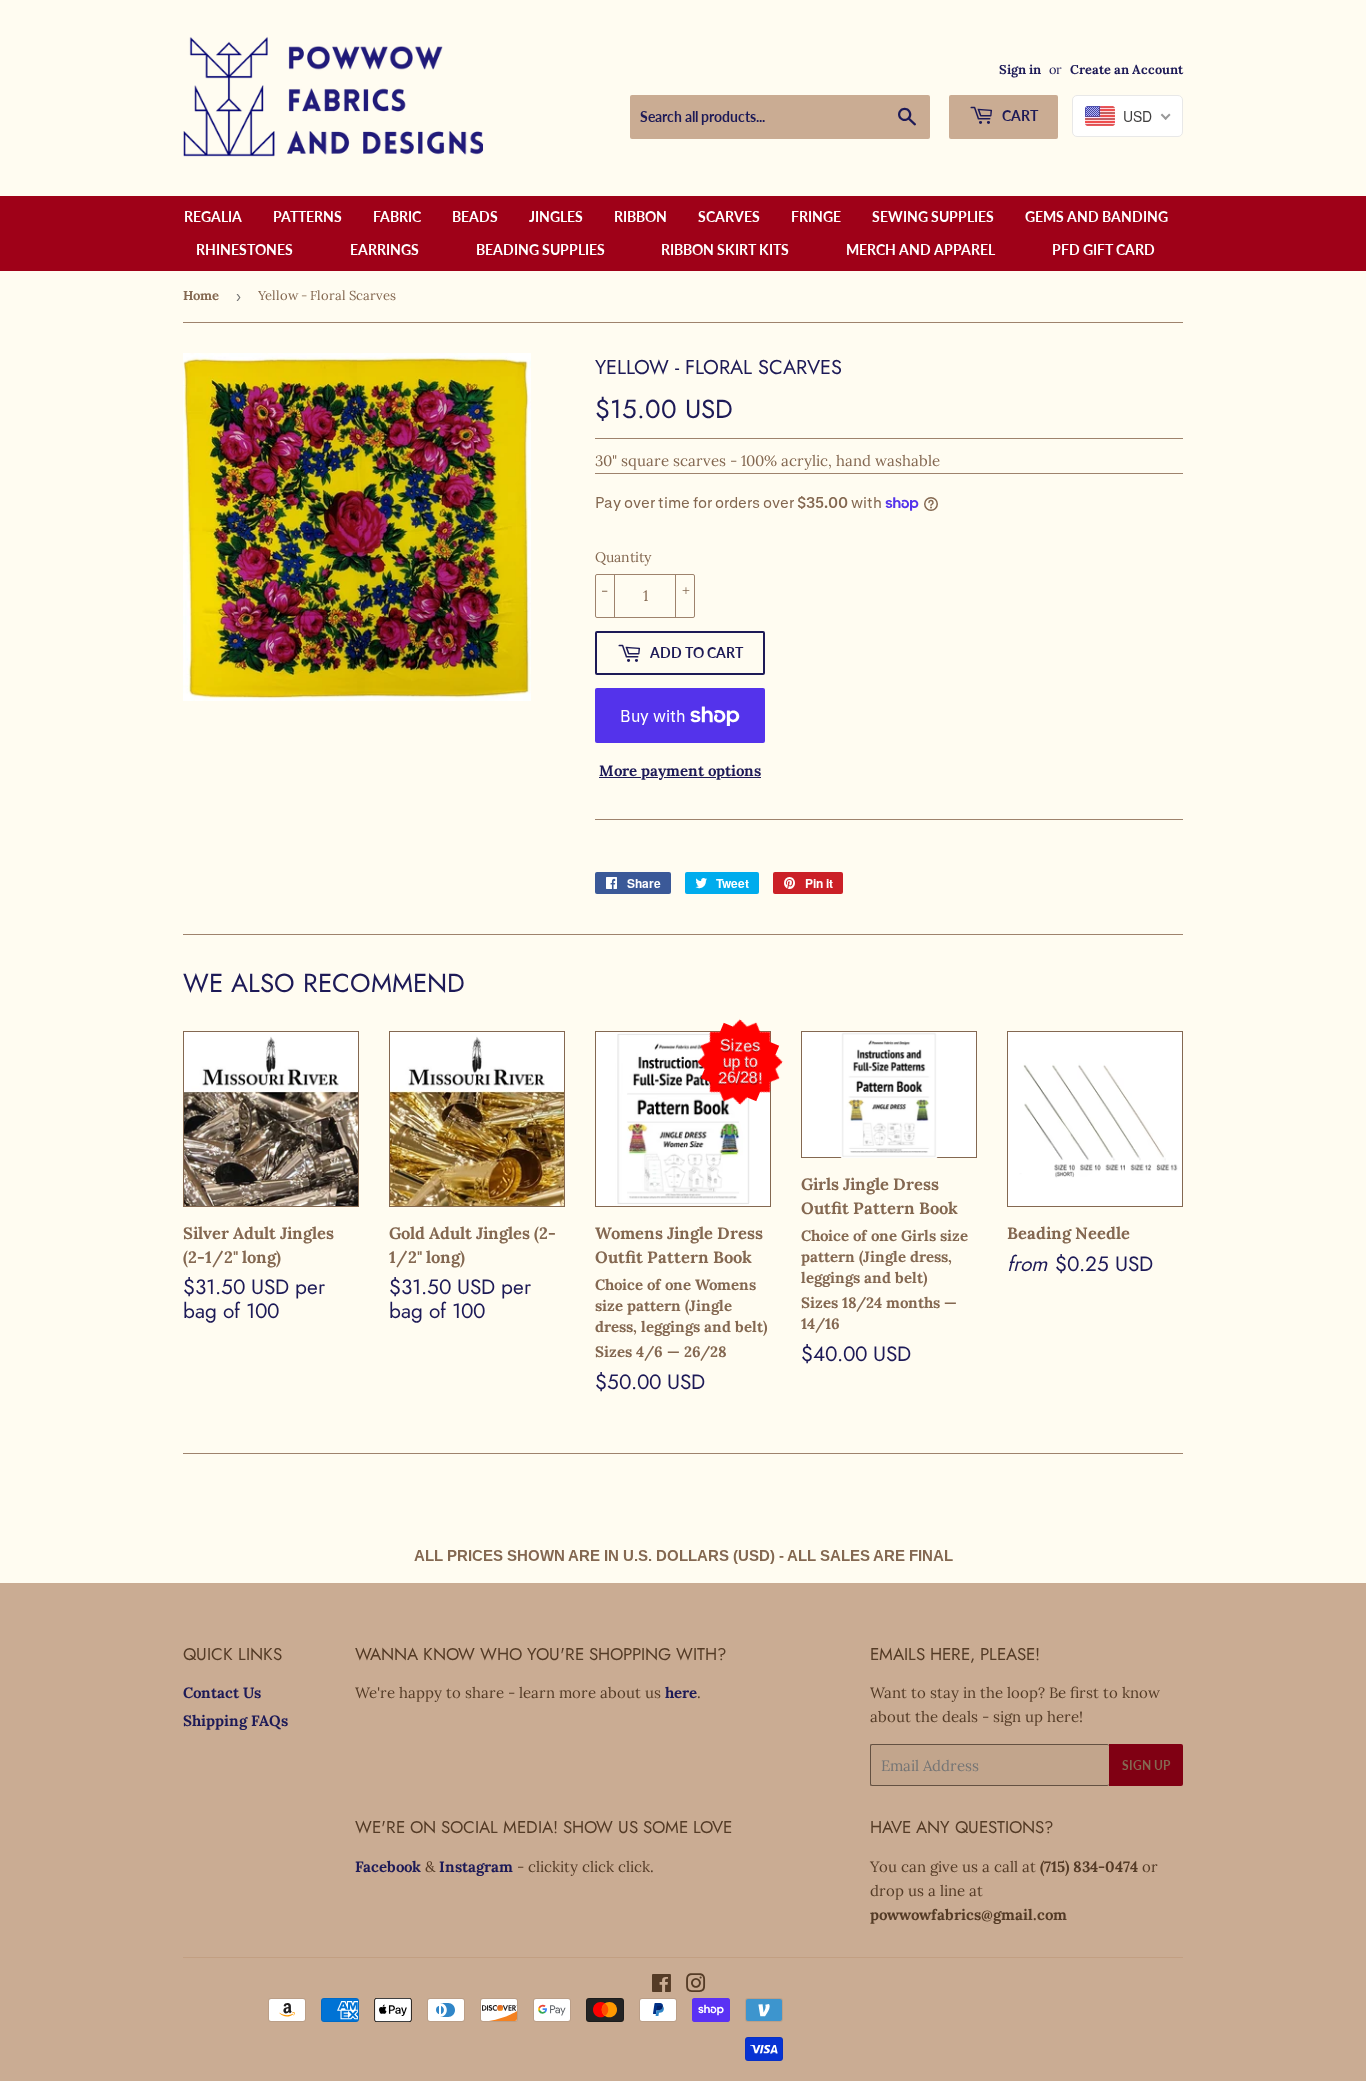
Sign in (1020, 69)
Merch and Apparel (920, 249)
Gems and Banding (1096, 216)
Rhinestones (244, 249)
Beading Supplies (540, 249)
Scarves (729, 216)
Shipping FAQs (235, 1720)
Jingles (556, 216)
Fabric (397, 216)
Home (201, 295)
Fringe (816, 216)
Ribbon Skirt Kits (725, 249)
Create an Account (1126, 69)
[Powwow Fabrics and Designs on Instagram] (696, 1985)
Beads (475, 216)
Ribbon (640, 216)
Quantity (623, 557)
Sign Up (1146, 1765)
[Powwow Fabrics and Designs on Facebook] (661, 1985)
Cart (1018, 115)
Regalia (213, 216)
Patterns (307, 216)
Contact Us (222, 1692)
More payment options (680, 770)
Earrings (384, 249)
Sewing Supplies (933, 216)
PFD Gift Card (1103, 249)
